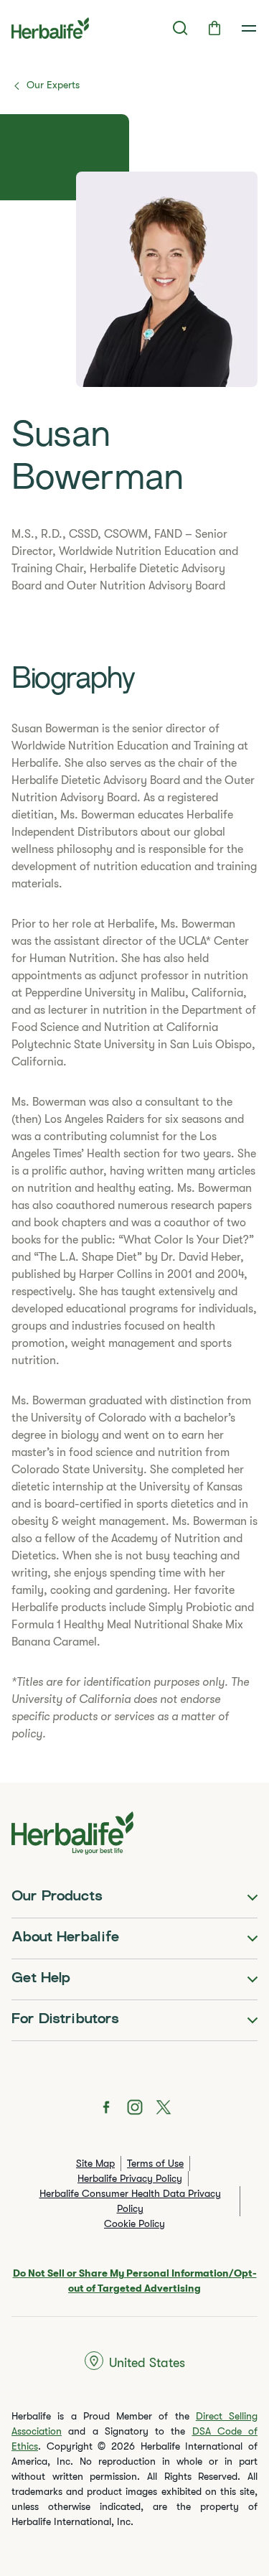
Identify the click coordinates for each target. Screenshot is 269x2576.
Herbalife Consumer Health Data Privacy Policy (130, 2201)
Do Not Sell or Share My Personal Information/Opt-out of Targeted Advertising (135, 2281)
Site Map (95, 2163)
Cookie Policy (134, 2223)
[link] (249, 28)
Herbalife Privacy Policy (130, 2178)
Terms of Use (155, 2163)
